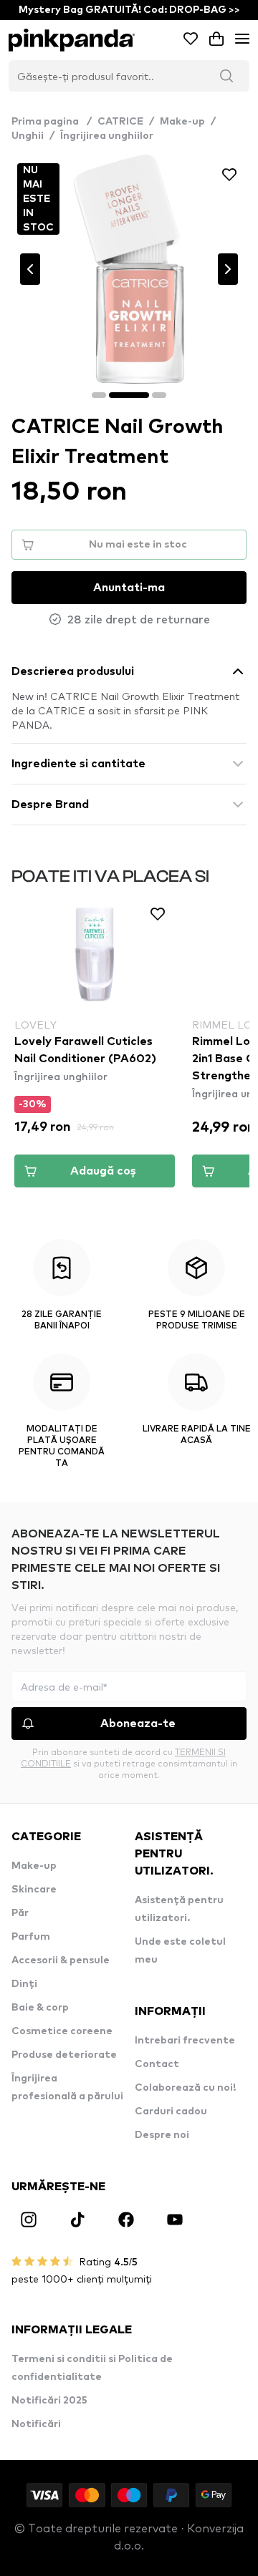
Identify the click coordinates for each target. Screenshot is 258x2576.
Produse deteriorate (64, 2055)
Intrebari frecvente (185, 2041)
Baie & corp (40, 2008)
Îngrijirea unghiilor (107, 136)
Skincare (34, 1890)
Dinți (24, 1984)
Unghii (28, 136)
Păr (20, 1913)
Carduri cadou (171, 2111)
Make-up (182, 122)
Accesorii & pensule (61, 1960)
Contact (157, 2064)
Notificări (36, 2424)
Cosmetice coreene (62, 2031)
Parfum (31, 1937)
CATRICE (120, 122)
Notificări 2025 (49, 2401)
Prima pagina (52, 122)
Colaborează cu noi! (185, 2088)
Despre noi (162, 2135)
